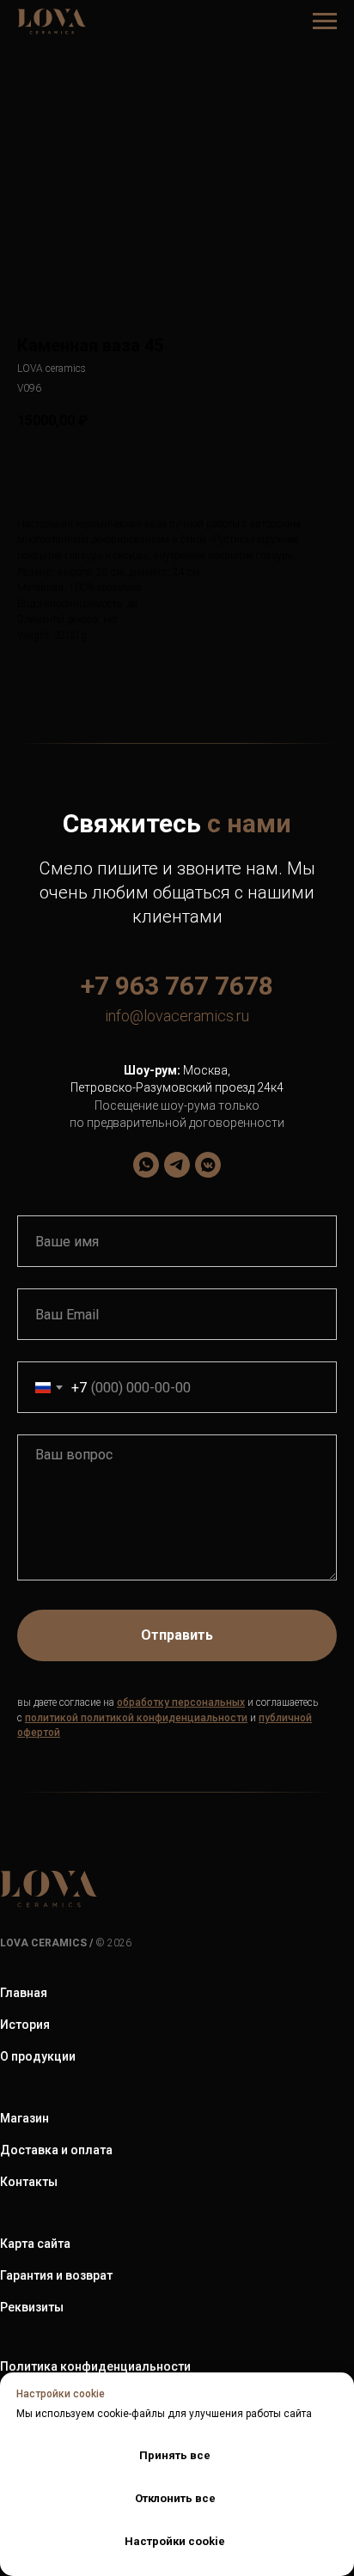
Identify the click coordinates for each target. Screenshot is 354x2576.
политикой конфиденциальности (164, 1718)
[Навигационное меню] (325, 21)
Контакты (29, 2182)
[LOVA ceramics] (146, 1165)
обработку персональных (181, 1702)
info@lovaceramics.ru (177, 1016)
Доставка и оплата (56, 2150)
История (25, 2025)
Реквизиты (32, 2307)
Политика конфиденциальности (95, 2366)
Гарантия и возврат (56, 2275)
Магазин (24, 2118)
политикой (52, 1718)
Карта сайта (35, 2244)
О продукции (38, 2056)
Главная (24, 1993)
